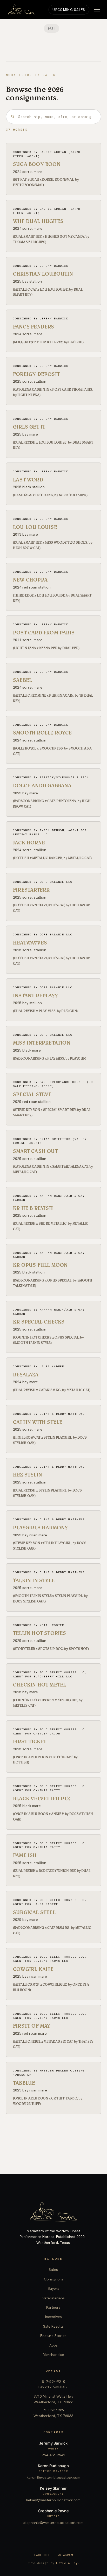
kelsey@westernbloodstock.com (53, 2500)
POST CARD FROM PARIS (44, 633)
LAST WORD (28, 480)
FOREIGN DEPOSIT (36, 374)
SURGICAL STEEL (34, 1912)
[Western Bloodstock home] (53, 2212)
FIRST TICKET (30, 1741)
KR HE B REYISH (33, 1208)
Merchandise (53, 2355)
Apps (53, 2345)
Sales (53, 2270)
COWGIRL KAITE (33, 1969)
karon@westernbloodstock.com (53, 2477)
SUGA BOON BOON (37, 164)
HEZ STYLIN (28, 1475)
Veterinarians (53, 2298)
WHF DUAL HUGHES (38, 221)
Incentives (53, 2317)
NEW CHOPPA (30, 580)
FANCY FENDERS (34, 327)
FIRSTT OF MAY (32, 2026)
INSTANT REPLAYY (35, 996)
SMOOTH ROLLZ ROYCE (42, 733)
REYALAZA (26, 1375)
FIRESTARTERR (31, 890)
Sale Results (53, 2326)
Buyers (53, 2288)
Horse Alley (67, 2563)
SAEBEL (22, 680)
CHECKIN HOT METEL (39, 1685)
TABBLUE (24, 2083)
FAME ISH (25, 1855)
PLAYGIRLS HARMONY (40, 1528)
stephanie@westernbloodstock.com (53, 2523)
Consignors (53, 2279)
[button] (97, 10)
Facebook (42, 2555)
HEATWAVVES (30, 943)
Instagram (64, 2555)
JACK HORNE (29, 843)
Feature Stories (53, 2336)
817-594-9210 (53, 2382)
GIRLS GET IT (29, 427)
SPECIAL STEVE (32, 1094)
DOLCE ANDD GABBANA (42, 786)
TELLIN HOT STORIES (40, 1633)
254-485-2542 (53, 2455)
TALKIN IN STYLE (34, 1580)
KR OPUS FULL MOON (40, 1265)
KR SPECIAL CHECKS (39, 1322)
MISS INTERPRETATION (42, 1043)
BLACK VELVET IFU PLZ (42, 1798)
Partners (53, 2307)
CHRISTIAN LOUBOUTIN (43, 274)
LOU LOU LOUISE (35, 527)
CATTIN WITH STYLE (38, 1422)
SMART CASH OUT (35, 1151)
